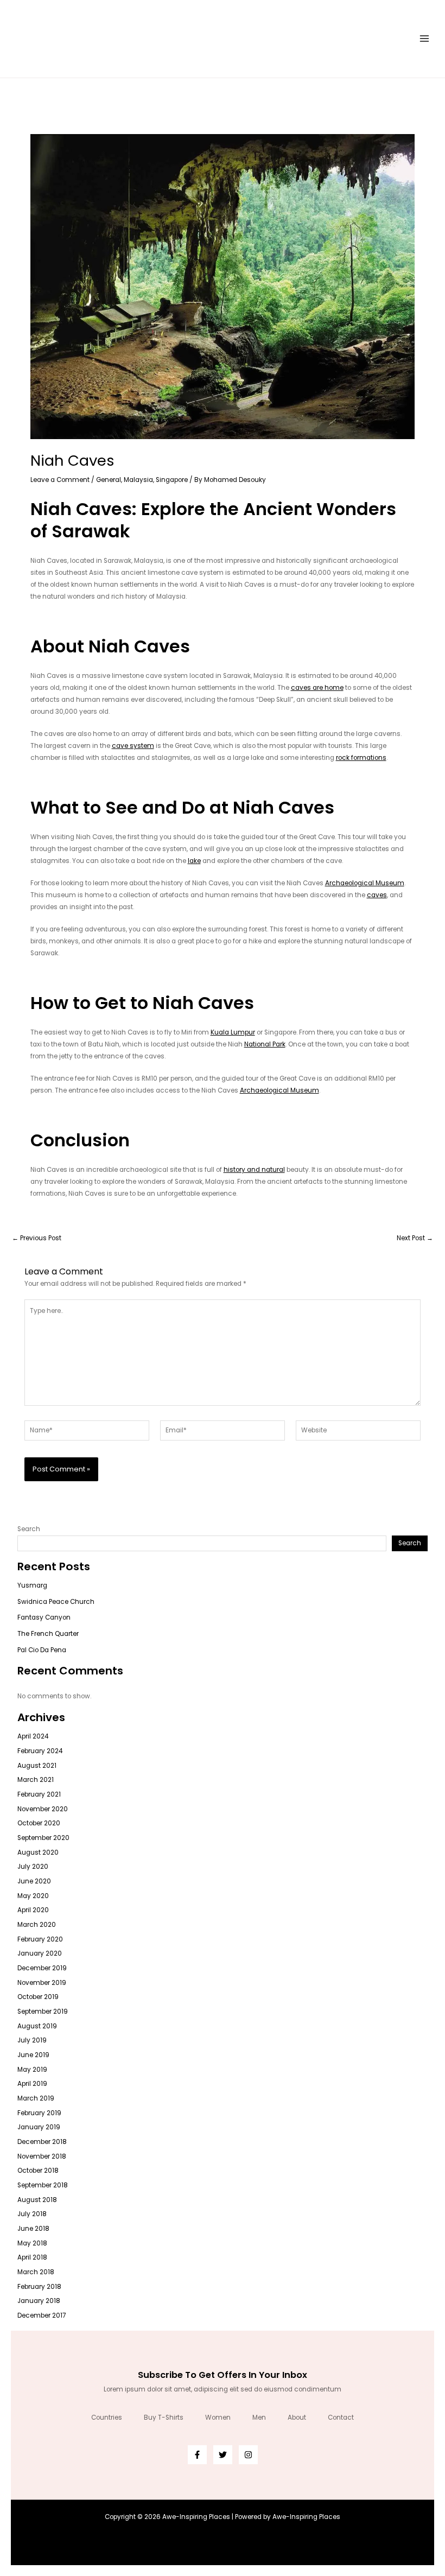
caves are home (317, 688)
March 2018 (36, 2272)
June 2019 (33, 2055)
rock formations (361, 758)
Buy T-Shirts (164, 2418)
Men (259, 2418)
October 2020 (39, 1823)
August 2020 (38, 1852)
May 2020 (33, 1896)
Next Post (415, 1239)
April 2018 (32, 2257)
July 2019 (32, 2040)
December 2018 (42, 2142)
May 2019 (32, 2070)
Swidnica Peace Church (56, 1602)
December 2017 (42, 2315)
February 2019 (39, 2113)
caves (377, 895)
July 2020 (33, 1867)
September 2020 (43, 1838)
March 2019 (36, 2098)
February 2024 (40, 1751)
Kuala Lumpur (233, 1032)
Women (218, 2418)
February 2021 (39, 1794)
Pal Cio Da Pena (42, 1650)
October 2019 (38, 1997)
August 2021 (37, 1766)
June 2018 (33, 2229)
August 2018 (37, 2200)
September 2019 (43, 2012)
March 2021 (36, 1780)
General (109, 480)
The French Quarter (48, 1634)
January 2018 (39, 2301)
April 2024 (33, 1736)
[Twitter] (223, 2455)
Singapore (172, 480)
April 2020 (33, 1910)
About (297, 2418)
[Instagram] (248, 2455)
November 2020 (43, 1809)
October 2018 (38, 2171)
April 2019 (32, 2084)
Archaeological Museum (365, 883)
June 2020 (34, 1881)
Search (29, 1529)
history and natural (254, 1170)
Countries (107, 2418)
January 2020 (40, 1953)
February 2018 (39, 2287)
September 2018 (43, 2185)
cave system (133, 746)
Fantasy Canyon (44, 1617)
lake (194, 861)
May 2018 (32, 2243)
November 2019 (42, 1983)
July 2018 (32, 2214)
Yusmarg (32, 1585)
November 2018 (42, 2156)
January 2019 (39, 2127)
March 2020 (37, 1925)
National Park (265, 1044)
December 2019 (42, 1968)
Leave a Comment (60, 480)
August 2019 (37, 2026)
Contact (341, 2418)
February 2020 (40, 1939)
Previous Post (37, 1239)
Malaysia (138, 480)
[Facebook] (197, 2455)
